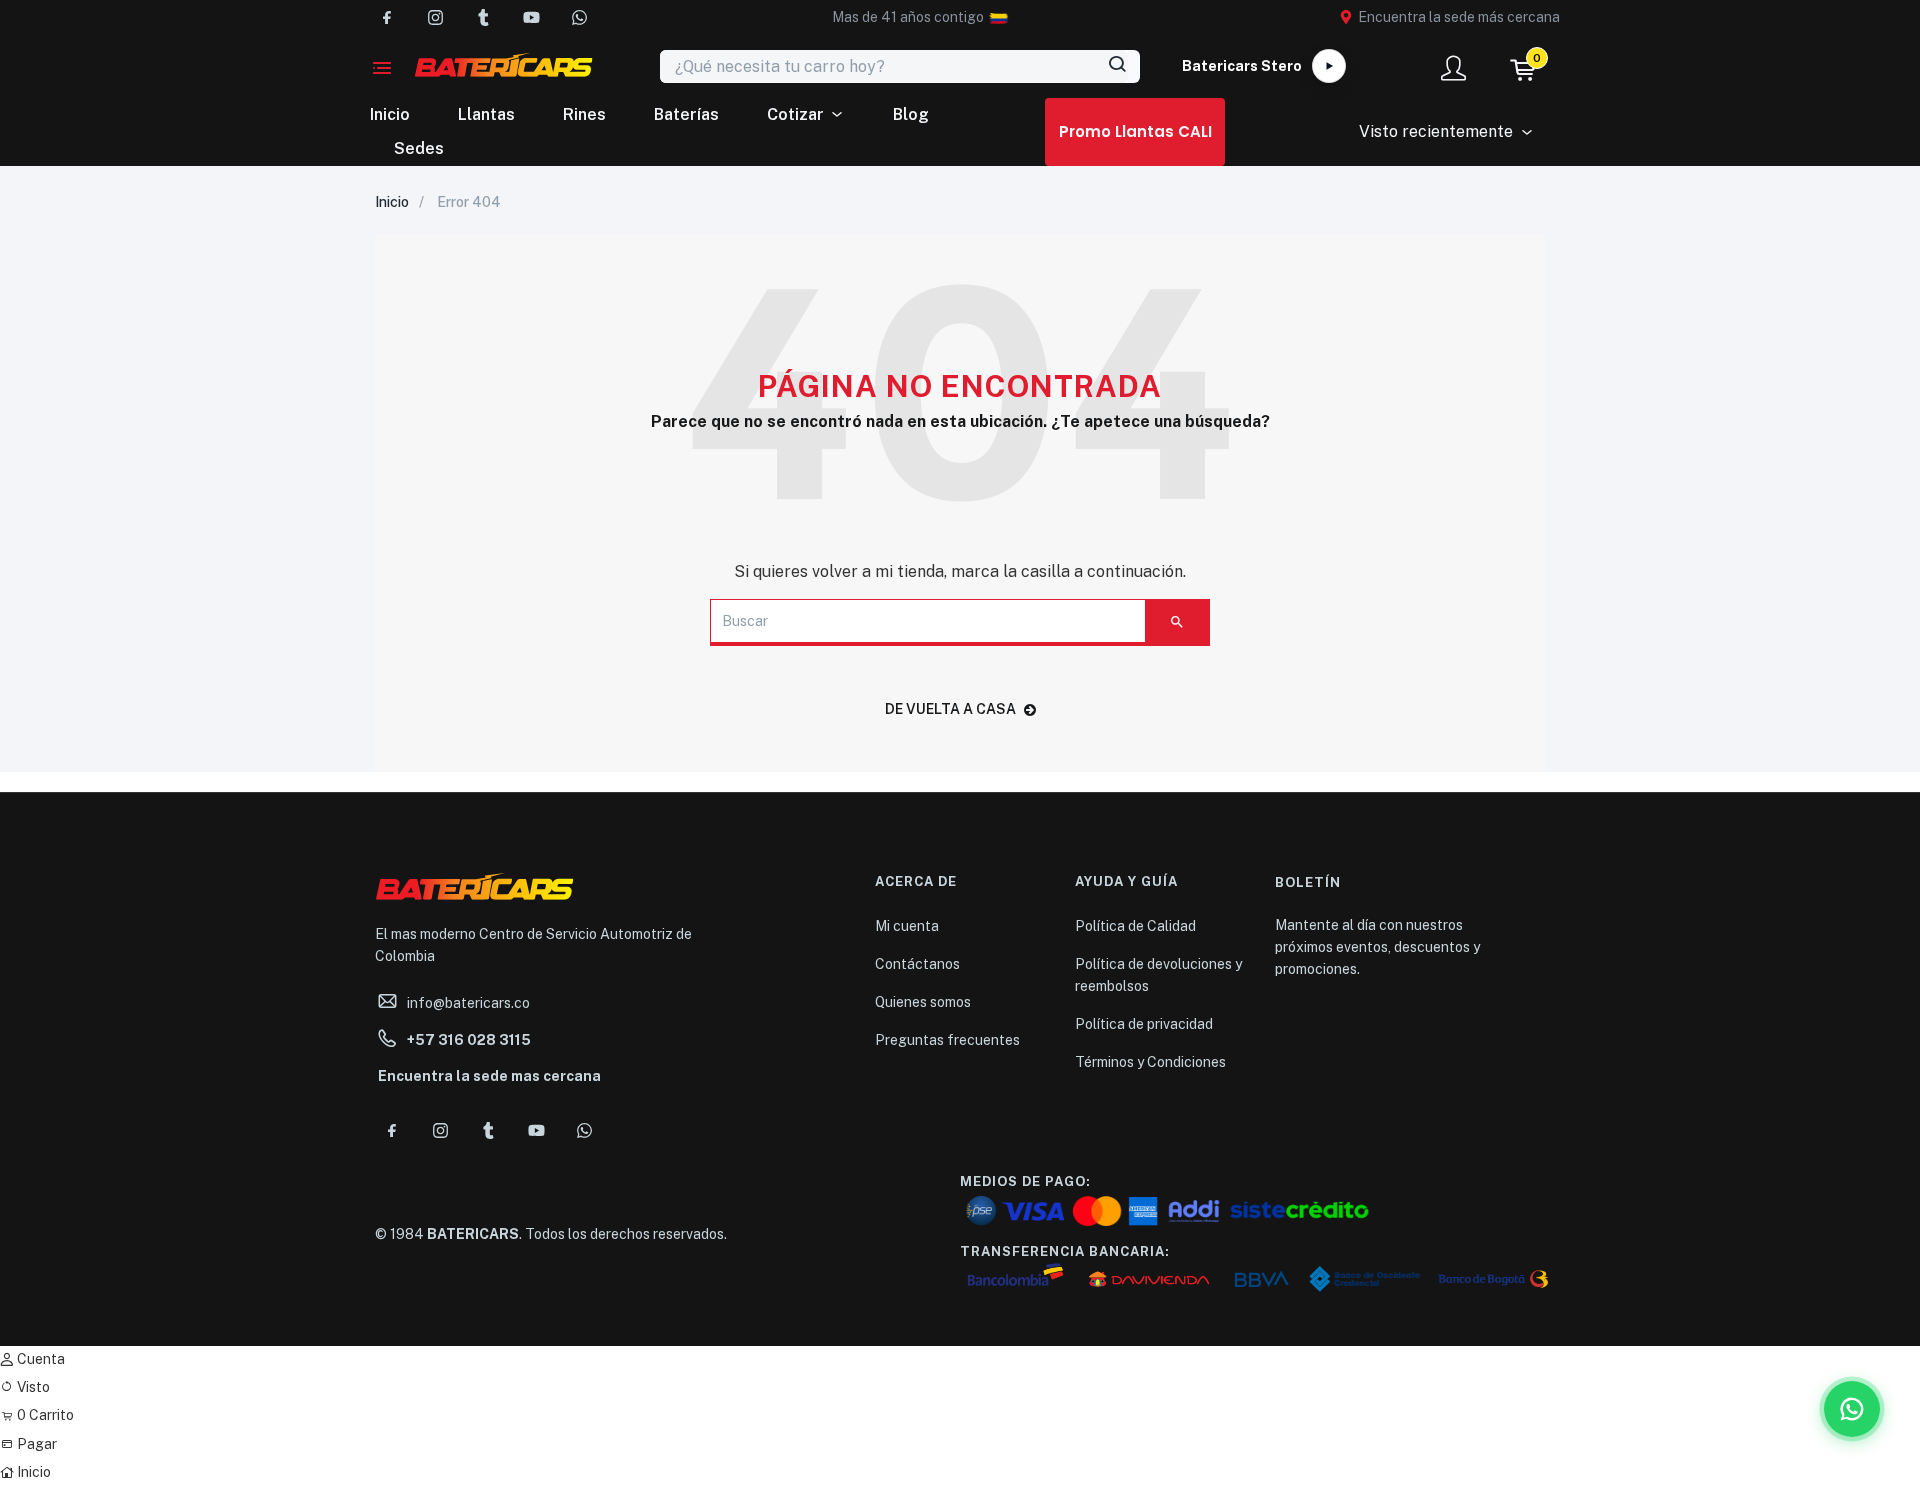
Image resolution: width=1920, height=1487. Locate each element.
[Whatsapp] (579, 17)
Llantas (486, 114)
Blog (911, 114)
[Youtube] (531, 17)
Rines (584, 114)
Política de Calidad (1135, 926)
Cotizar (795, 114)
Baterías (686, 114)
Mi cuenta (907, 926)
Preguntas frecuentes (947, 1040)
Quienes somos (923, 1002)
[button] (908, 17)
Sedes (419, 148)
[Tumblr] (483, 17)
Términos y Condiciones (1150, 1062)
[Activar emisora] (1329, 66)
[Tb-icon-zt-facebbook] (387, 17)
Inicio (390, 114)
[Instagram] (435, 17)
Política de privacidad (1144, 1024)
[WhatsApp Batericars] (1852, 1409)
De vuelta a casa (950, 709)
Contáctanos (917, 964)
